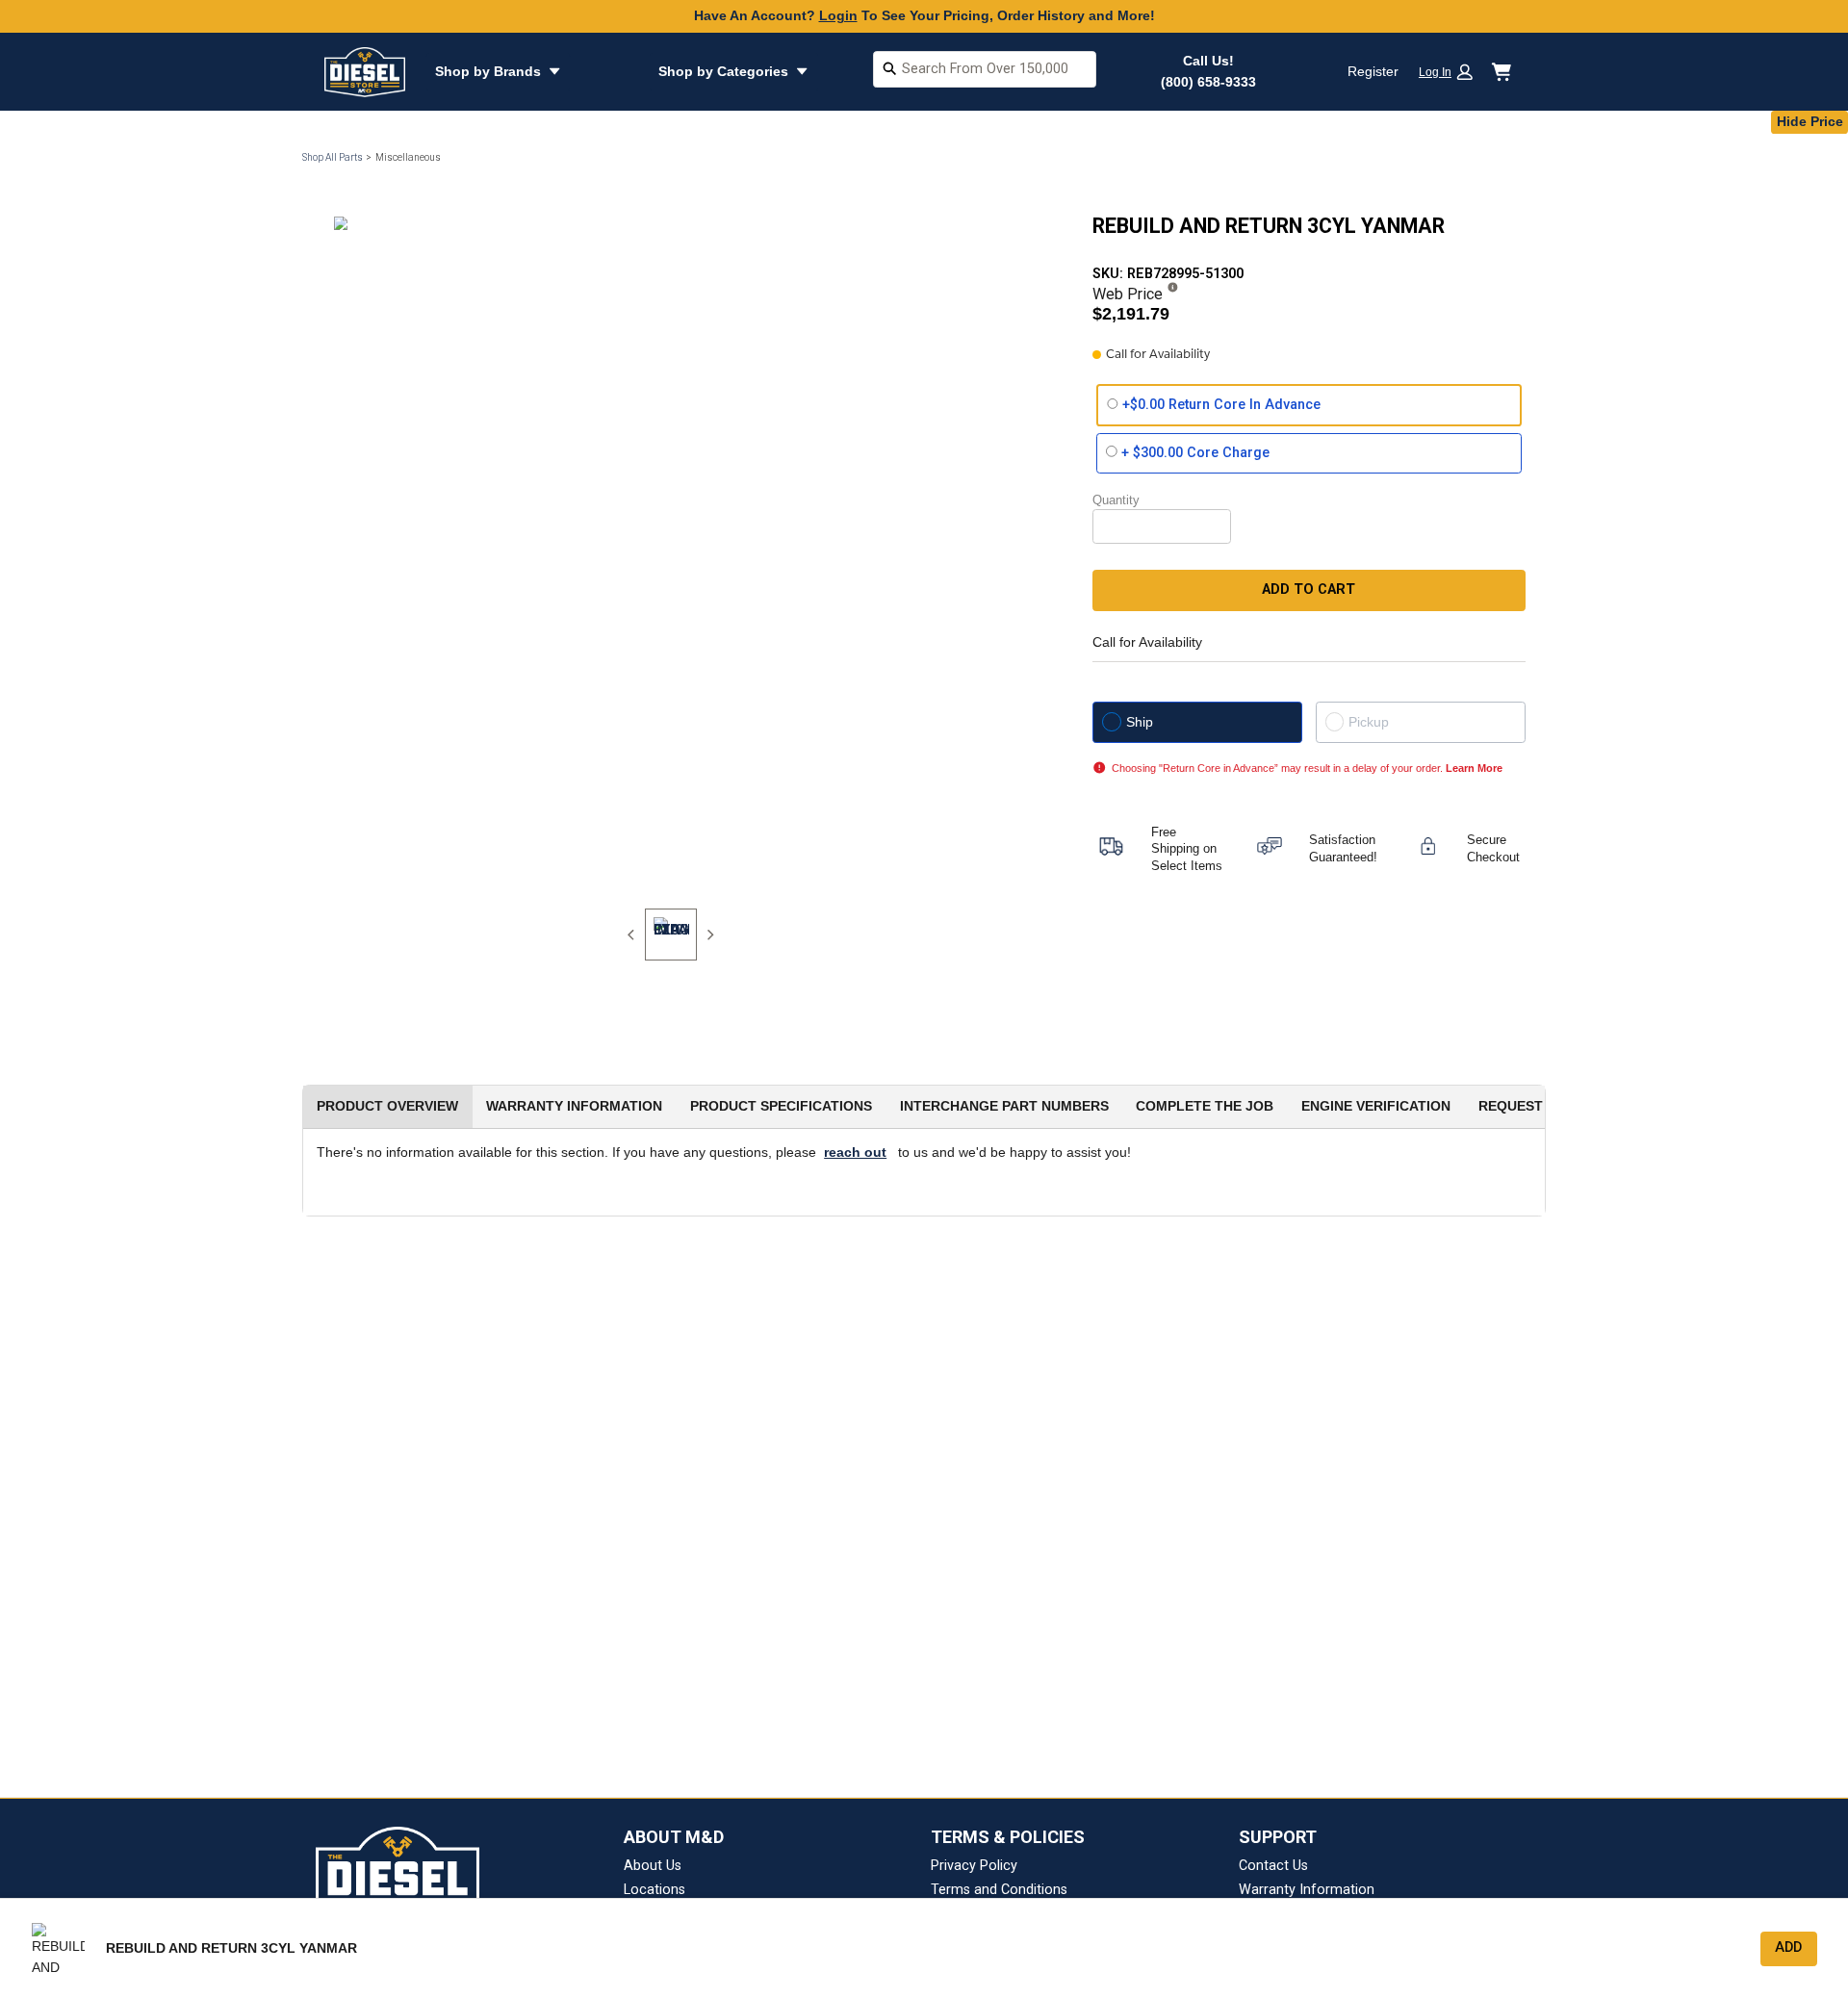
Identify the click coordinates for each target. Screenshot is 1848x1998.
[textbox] (985, 69)
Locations (654, 1890)
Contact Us (1273, 1866)
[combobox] (985, 72)
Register (1373, 71)
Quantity (1116, 500)
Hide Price (1810, 121)
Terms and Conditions (999, 1890)
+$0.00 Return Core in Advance (1221, 405)
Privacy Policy (974, 1866)
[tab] (671, 935)
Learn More (1474, 768)
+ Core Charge (1195, 453)
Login (838, 15)
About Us (653, 1866)
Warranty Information (1307, 1890)
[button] (1452, 72)
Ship (1140, 722)
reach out (855, 1152)
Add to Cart (1309, 589)
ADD (1788, 1947)
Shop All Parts (333, 157)
